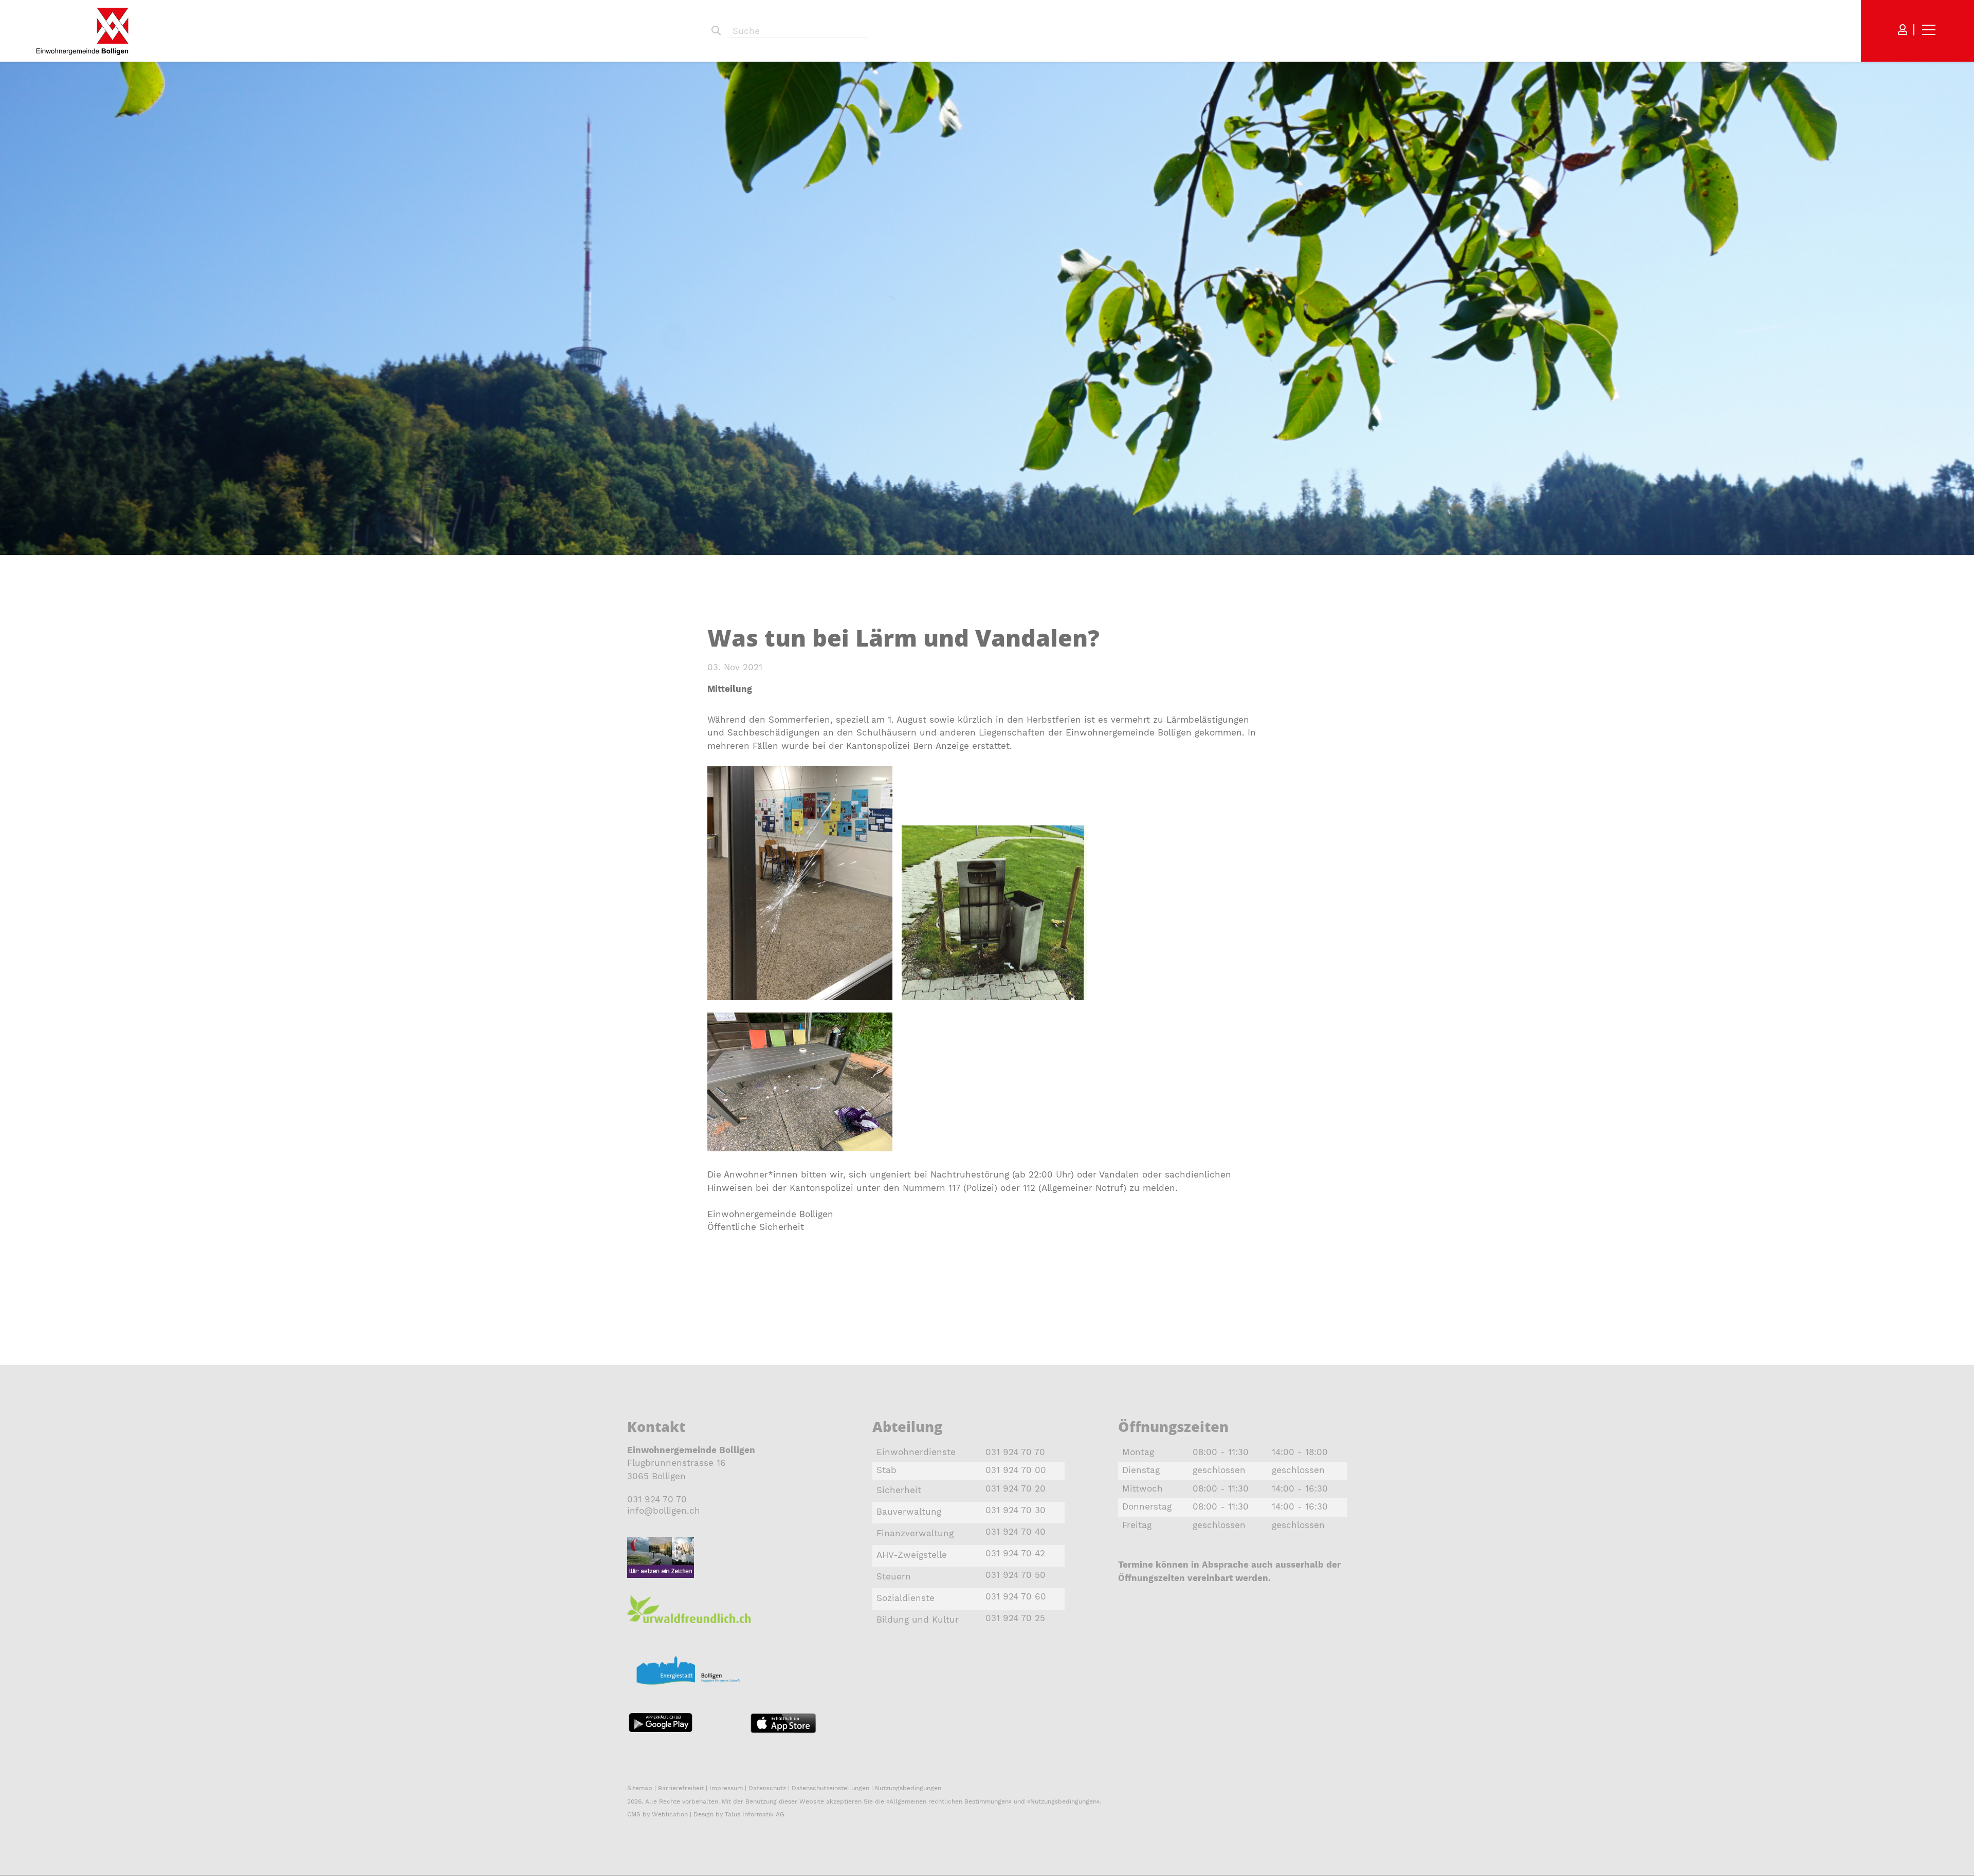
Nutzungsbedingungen (908, 1788)
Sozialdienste (906, 1598)
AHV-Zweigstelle (912, 1555)
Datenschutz (767, 1788)
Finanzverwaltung (915, 1533)
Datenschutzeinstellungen (830, 1788)
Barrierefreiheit (682, 1788)
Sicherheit (899, 1490)
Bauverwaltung (909, 1512)
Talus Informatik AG (755, 1814)
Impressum (726, 1788)
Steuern (894, 1576)
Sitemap (640, 1788)
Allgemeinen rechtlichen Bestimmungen (949, 1801)
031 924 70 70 (657, 1499)
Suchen (716, 31)
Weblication (670, 1814)
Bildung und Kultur (918, 1620)
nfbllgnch (665, 1511)
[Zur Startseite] (82, 31)
